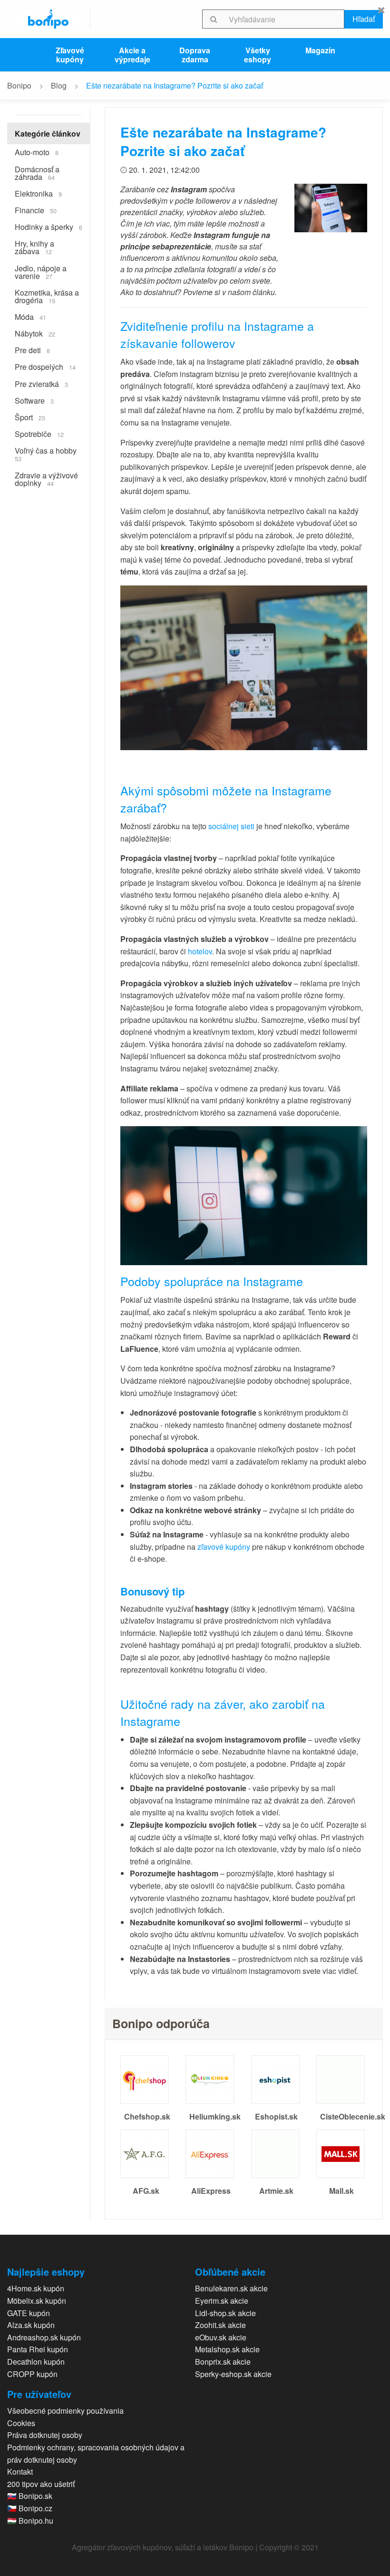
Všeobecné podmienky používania (65, 2411)
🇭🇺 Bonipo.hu (30, 2521)
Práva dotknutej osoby (45, 2435)
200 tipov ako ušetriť (41, 2484)
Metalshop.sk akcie (227, 2349)
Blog (59, 85)
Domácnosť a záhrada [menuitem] (37, 173)
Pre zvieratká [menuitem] (41, 384)
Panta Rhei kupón (38, 2349)
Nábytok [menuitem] (35, 333)
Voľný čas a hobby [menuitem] (46, 454)
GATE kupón (29, 2313)
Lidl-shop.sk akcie (225, 2313)
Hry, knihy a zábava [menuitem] (34, 247)
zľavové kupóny (224, 1547)
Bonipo (19, 85)
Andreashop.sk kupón (44, 2337)
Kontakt (20, 2472)
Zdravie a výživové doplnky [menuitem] (46, 479)
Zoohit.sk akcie (220, 2325)
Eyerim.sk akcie (222, 2301)
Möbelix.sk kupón (37, 2301)
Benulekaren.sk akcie (231, 2288)
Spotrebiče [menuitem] (39, 434)
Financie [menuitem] (36, 210)
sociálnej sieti (231, 826)
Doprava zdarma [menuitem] (195, 55)
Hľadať (364, 19)
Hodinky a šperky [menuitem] (49, 227)
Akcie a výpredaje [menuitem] (132, 55)
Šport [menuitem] (30, 417)
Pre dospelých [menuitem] (45, 367)
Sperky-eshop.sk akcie (233, 2374)
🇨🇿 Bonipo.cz (30, 2508)
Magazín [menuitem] (320, 50)
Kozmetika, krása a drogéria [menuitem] (47, 296)
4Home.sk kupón (36, 2288)
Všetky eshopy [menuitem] (258, 55)
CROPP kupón (32, 2374)
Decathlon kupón (36, 2362)
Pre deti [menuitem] (32, 350)
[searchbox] (285, 19)
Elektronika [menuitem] (38, 193)
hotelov (200, 951)
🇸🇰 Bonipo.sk (30, 2496)
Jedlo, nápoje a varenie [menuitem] (41, 272)
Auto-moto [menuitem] (37, 152)
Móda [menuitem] (30, 317)
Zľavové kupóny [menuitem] (70, 55)
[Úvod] (49, 19)
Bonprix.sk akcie (223, 2362)
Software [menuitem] (34, 401)
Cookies (21, 2423)
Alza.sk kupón (31, 2325)
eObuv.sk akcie (221, 2337)
